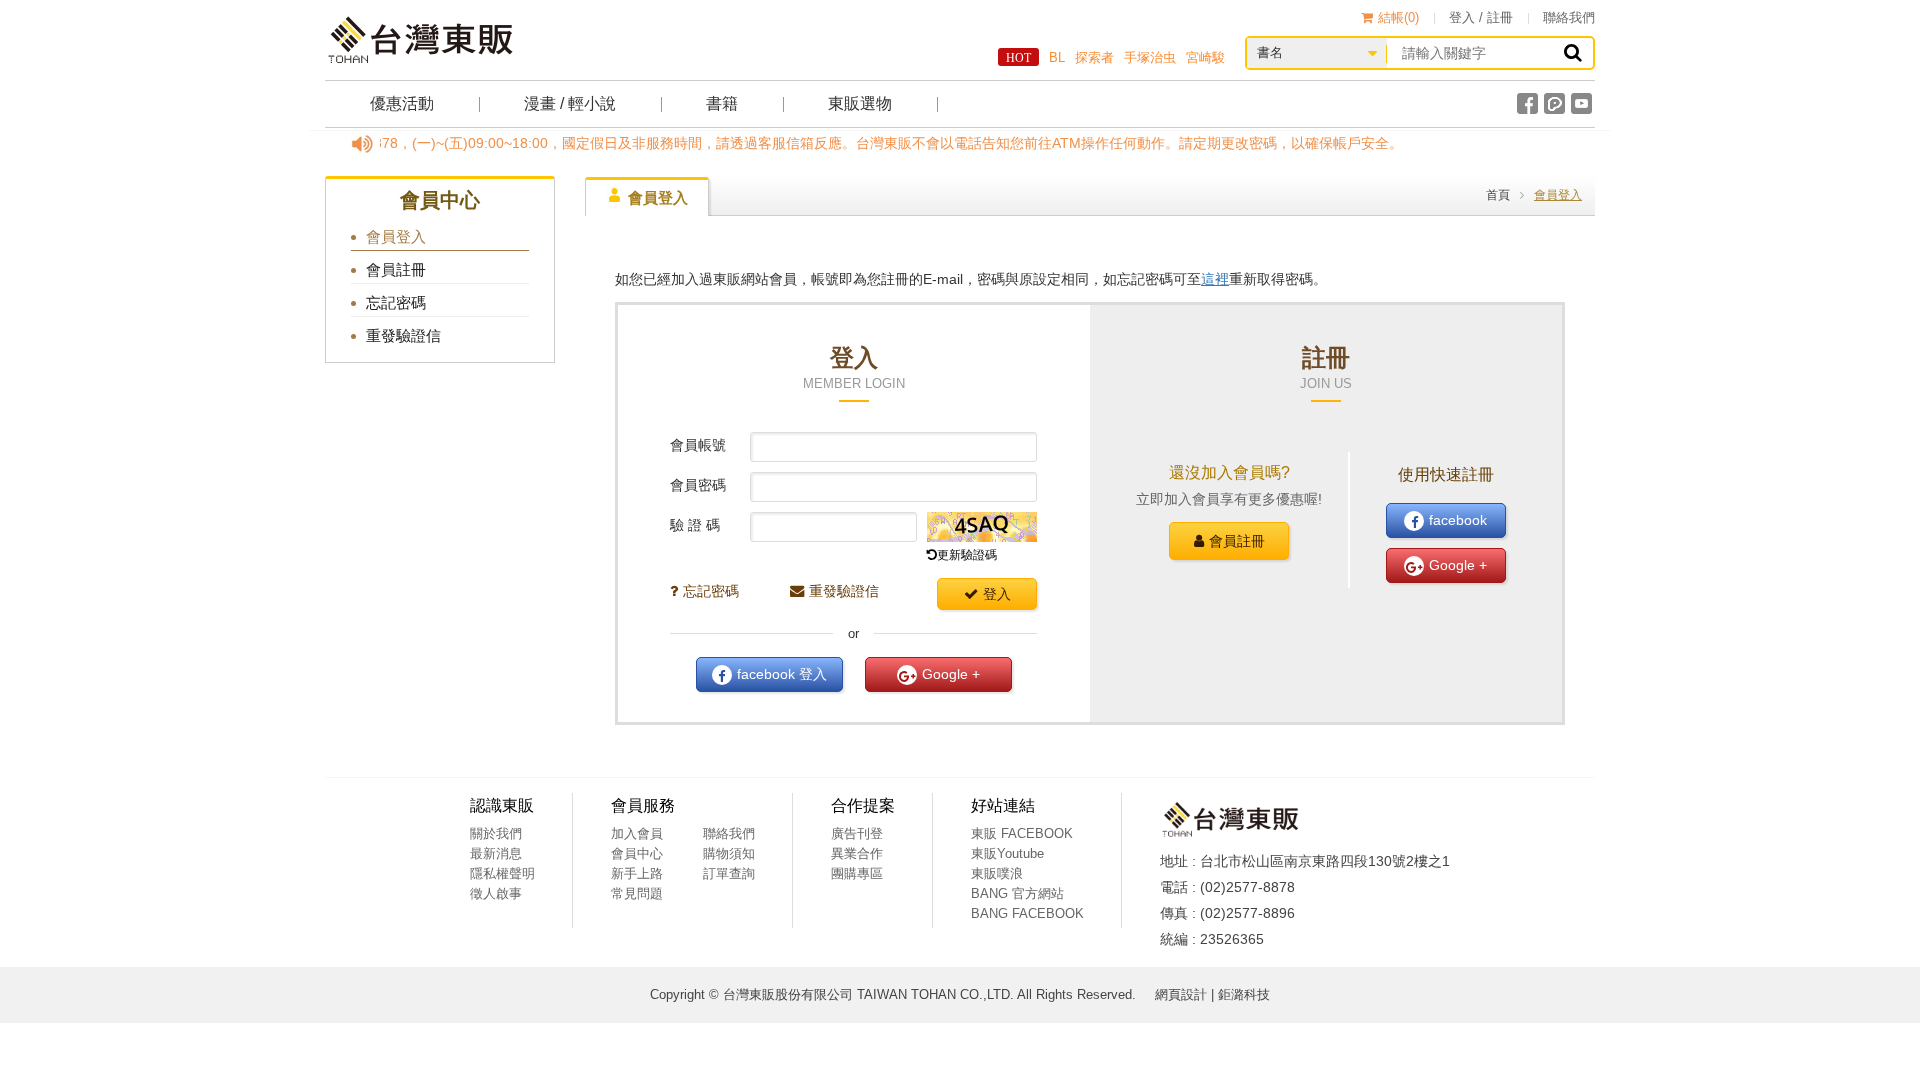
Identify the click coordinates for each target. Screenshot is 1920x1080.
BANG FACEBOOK (1027, 913)
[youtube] (1581, 103)
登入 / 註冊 (1481, 17)
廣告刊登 (857, 833)
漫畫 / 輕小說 (570, 103)
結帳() (1398, 17)
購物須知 (729, 853)
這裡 (1215, 279)
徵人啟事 (496, 893)
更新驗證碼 (967, 555)
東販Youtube (1007, 853)
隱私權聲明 (502, 873)
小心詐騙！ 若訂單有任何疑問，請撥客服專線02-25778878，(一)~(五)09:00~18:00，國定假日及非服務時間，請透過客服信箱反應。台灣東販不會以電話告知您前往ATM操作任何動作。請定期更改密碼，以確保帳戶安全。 (689, 143)
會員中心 (637, 853)
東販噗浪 (997, 873)
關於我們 (496, 833)
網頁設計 (1181, 994)
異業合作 (857, 853)
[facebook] (1527, 103)
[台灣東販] (420, 40)
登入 (997, 594)
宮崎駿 (1205, 57)
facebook (782, 674)
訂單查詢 (729, 873)
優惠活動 (402, 103)
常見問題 (637, 893)
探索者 (1094, 57)
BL (1057, 57)
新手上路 (637, 873)
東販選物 (860, 103)
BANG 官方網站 (1017, 893)
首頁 (1498, 195)
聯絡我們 (1569, 17)
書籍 (722, 103)
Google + (951, 674)
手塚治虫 (1150, 57)
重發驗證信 (844, 591)
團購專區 (857, 873)
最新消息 (496, 853)
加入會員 (637, 833)
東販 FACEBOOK (1022, 833)
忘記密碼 (711, 591)
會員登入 (658, 197)
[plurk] (1554, 103)
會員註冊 (1237, 541)
